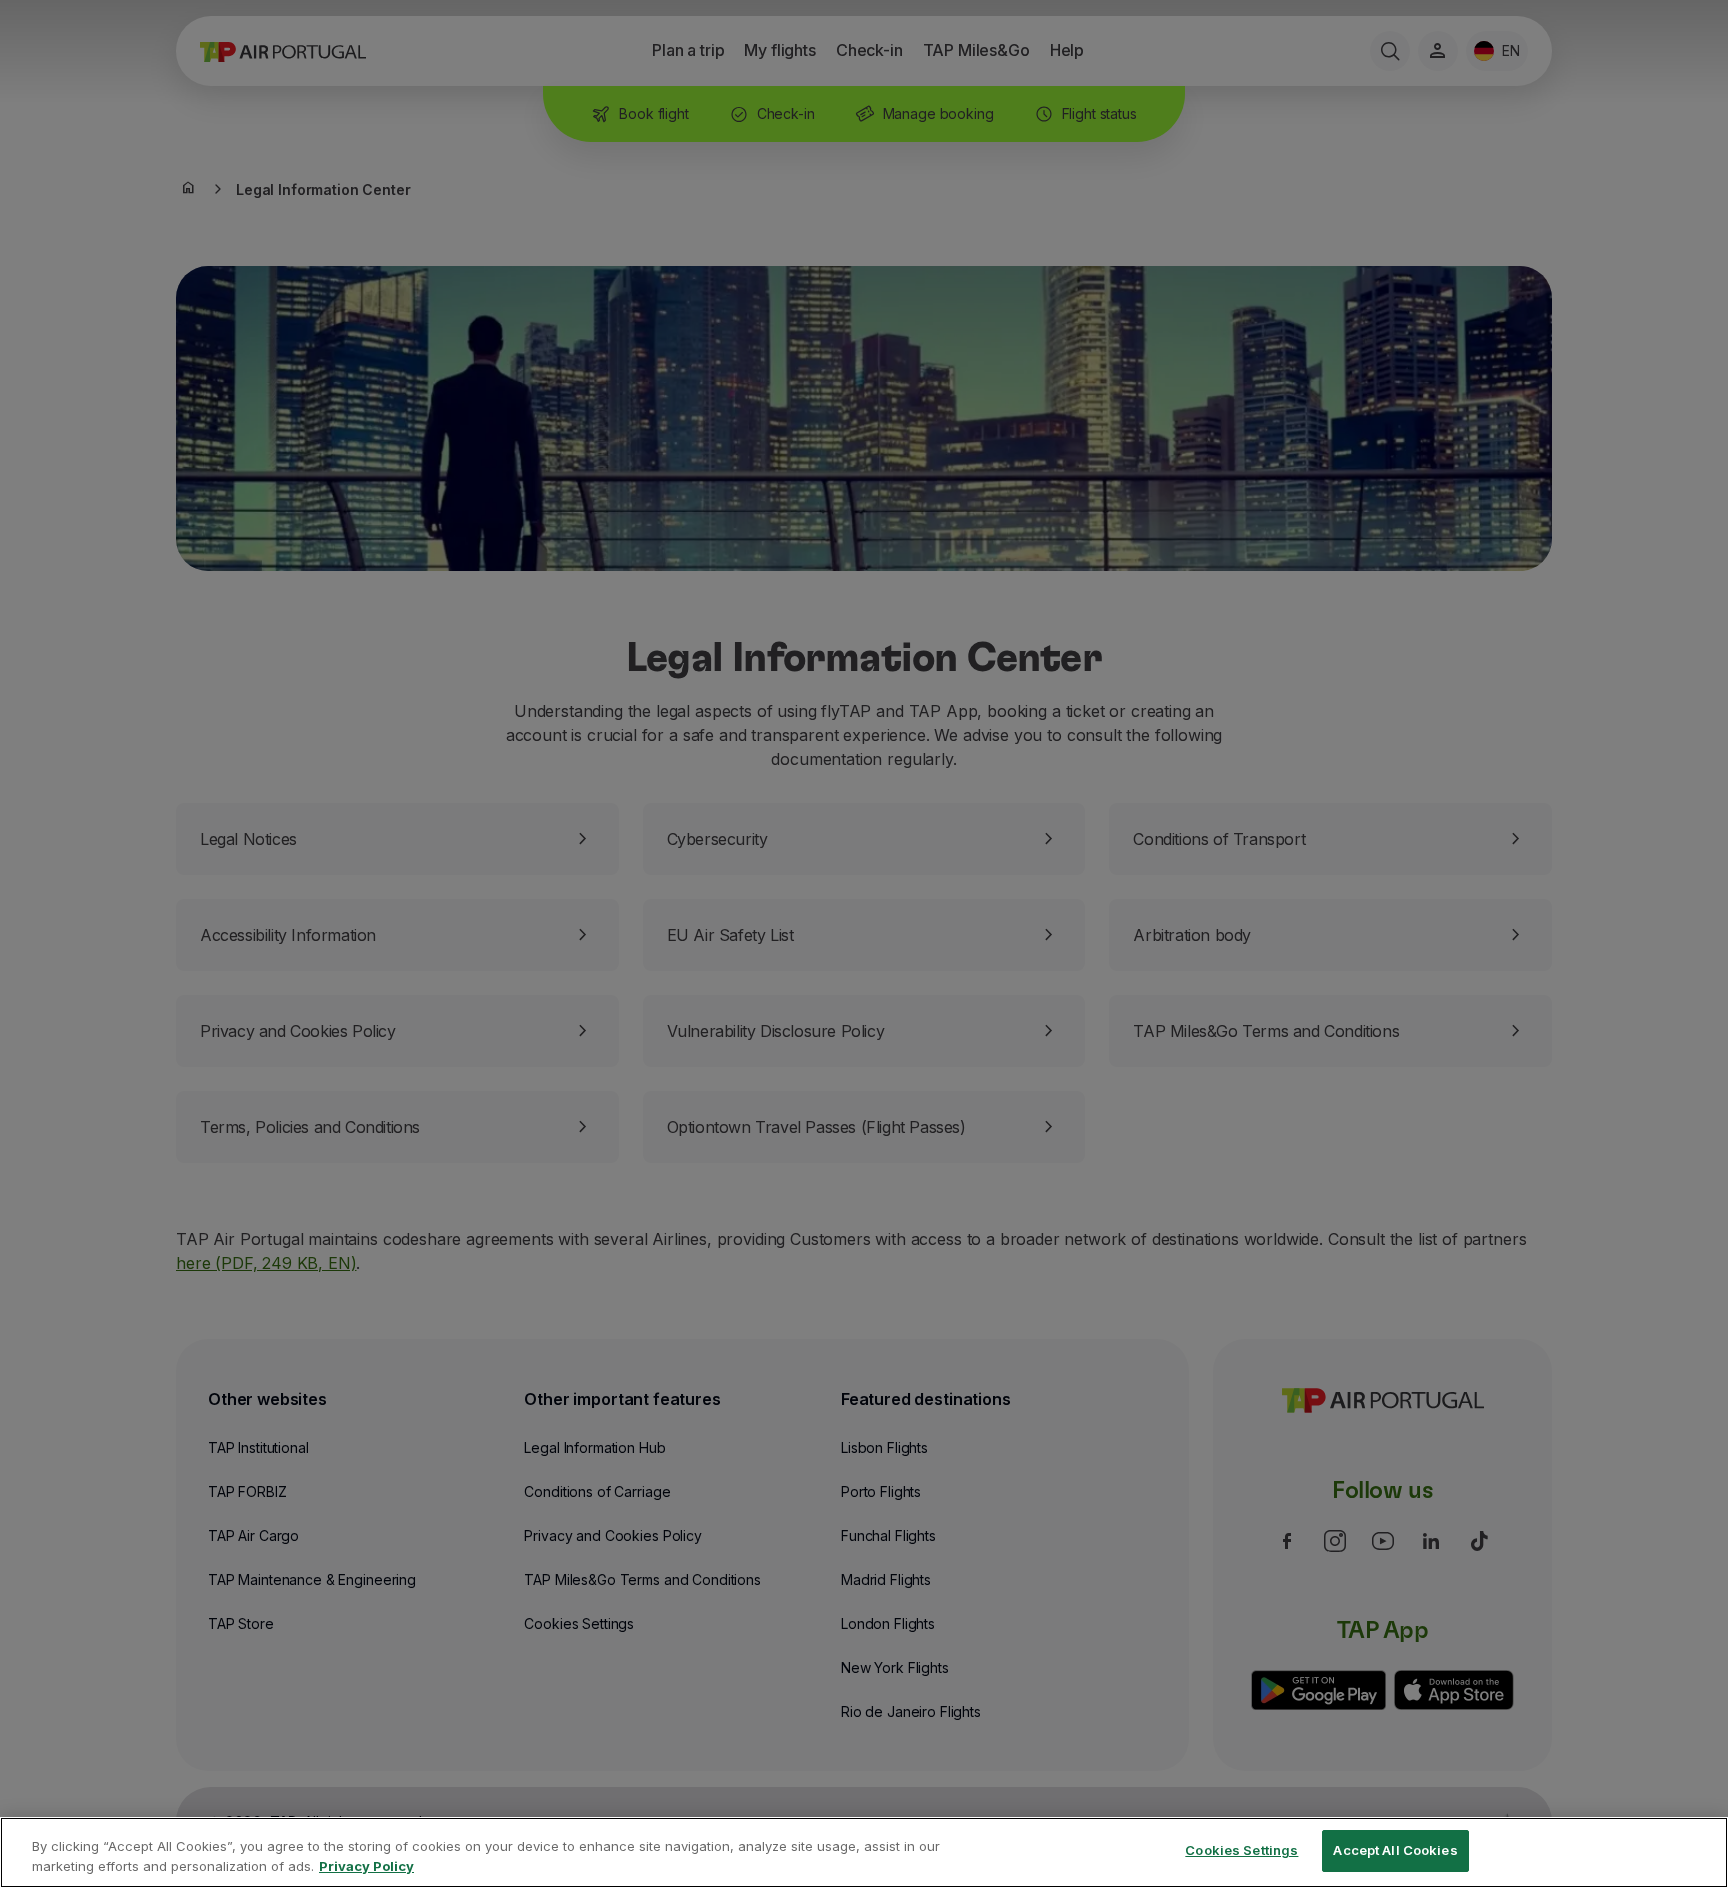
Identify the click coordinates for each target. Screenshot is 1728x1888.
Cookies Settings (1241, 1850)
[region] (864, 1852)
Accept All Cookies (1395, 1850)
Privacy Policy (366, 1866)
